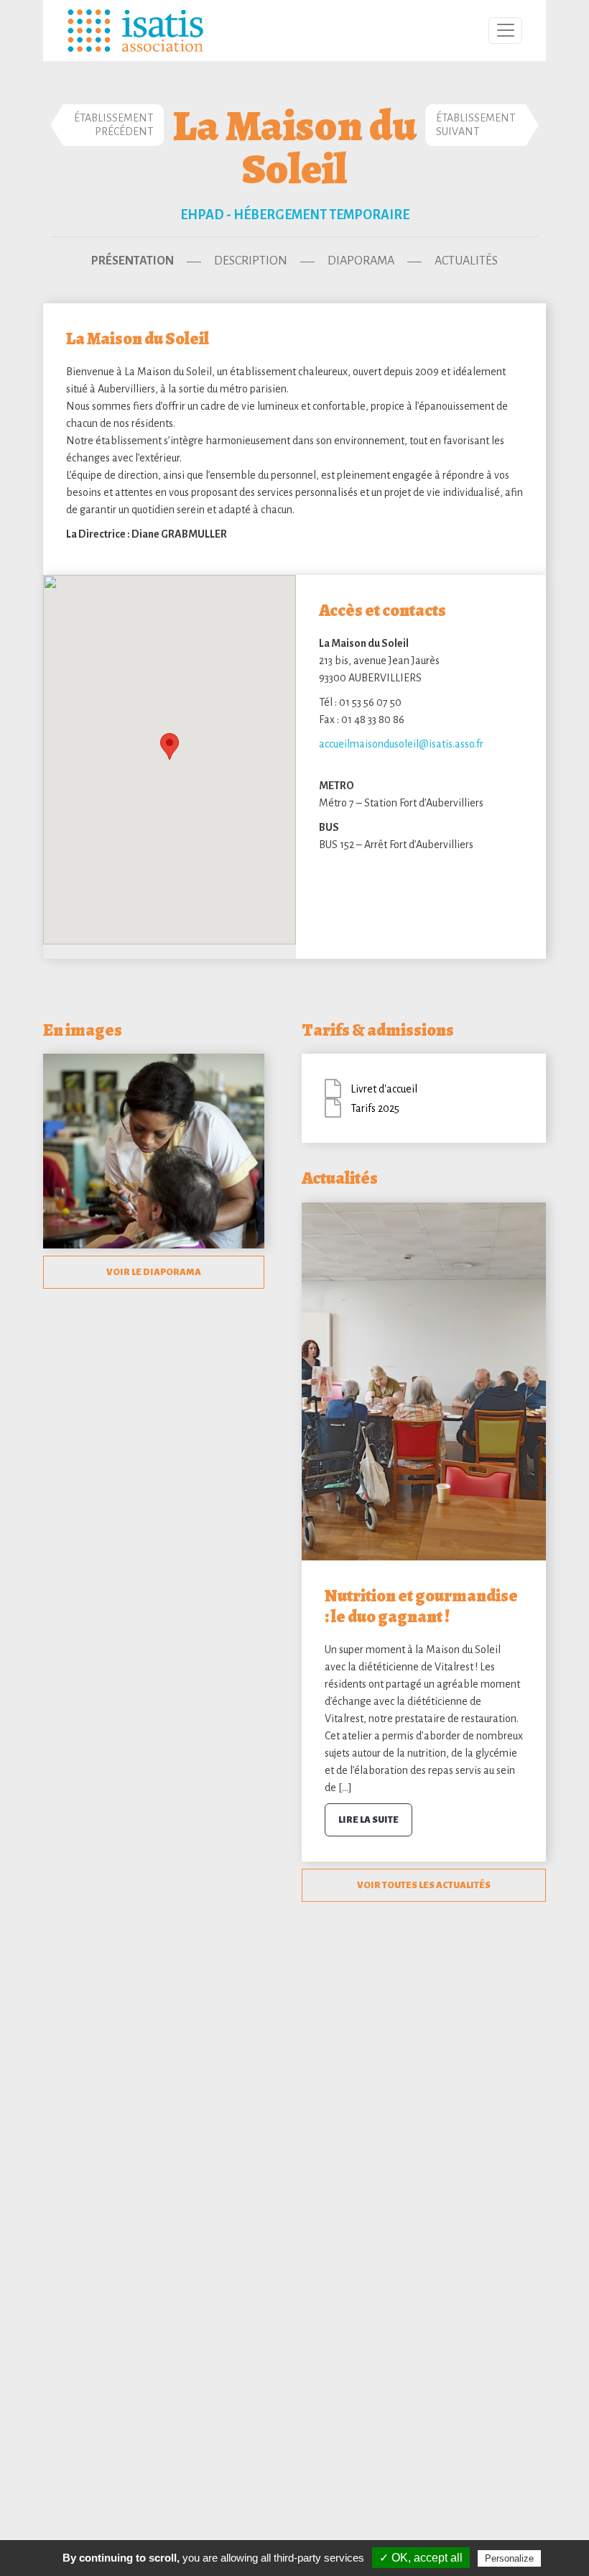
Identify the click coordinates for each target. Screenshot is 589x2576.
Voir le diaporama (154, 1272)
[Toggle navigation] (505, 31)
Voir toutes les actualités (424, 1885)
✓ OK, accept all (421, 2558)
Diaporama (361, 261)
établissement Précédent (113, 125)
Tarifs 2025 (375, 1108)
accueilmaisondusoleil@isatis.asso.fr (401, 744)
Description (251, 261)
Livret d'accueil (384, 1089)
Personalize (509, 2558)
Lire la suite (368, 1820)
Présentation (133, 261)
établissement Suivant (476, 125)
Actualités (466, 261)
